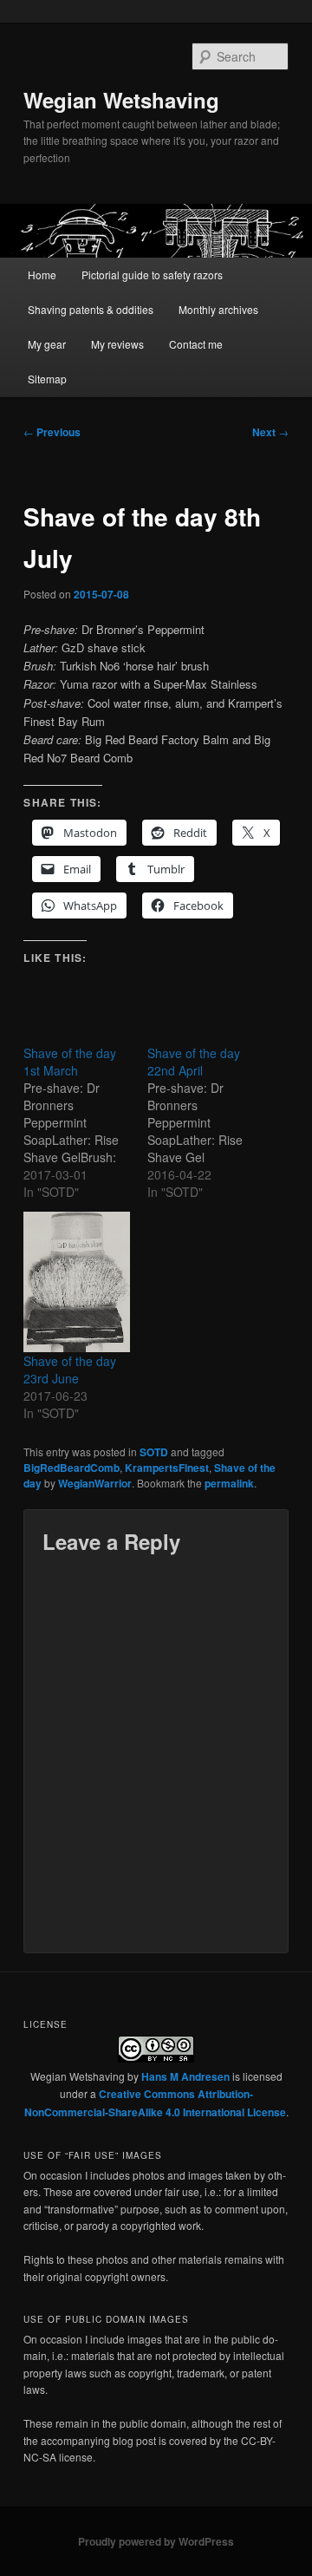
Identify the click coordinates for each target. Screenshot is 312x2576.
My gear (47, 344)
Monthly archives (218, 309)
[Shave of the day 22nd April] (209, 1122)
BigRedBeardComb (71, 1468)
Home (42, 275)
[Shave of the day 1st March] (85, 1122)
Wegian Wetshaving (121, 100)
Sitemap (47, 379)
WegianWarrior (95, 1483)
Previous (52, 432)
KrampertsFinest (167, 1468)
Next (270, 432)
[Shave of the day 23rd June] (77, 1282)
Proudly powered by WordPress (156, 2541)
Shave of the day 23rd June (70, 1370)
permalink (229, 1483)
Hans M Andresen (185, 2076)
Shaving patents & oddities (91, 309)
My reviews (117, 344)
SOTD (154, 1452)
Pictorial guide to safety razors (152, 275)
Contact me (196, 344)
